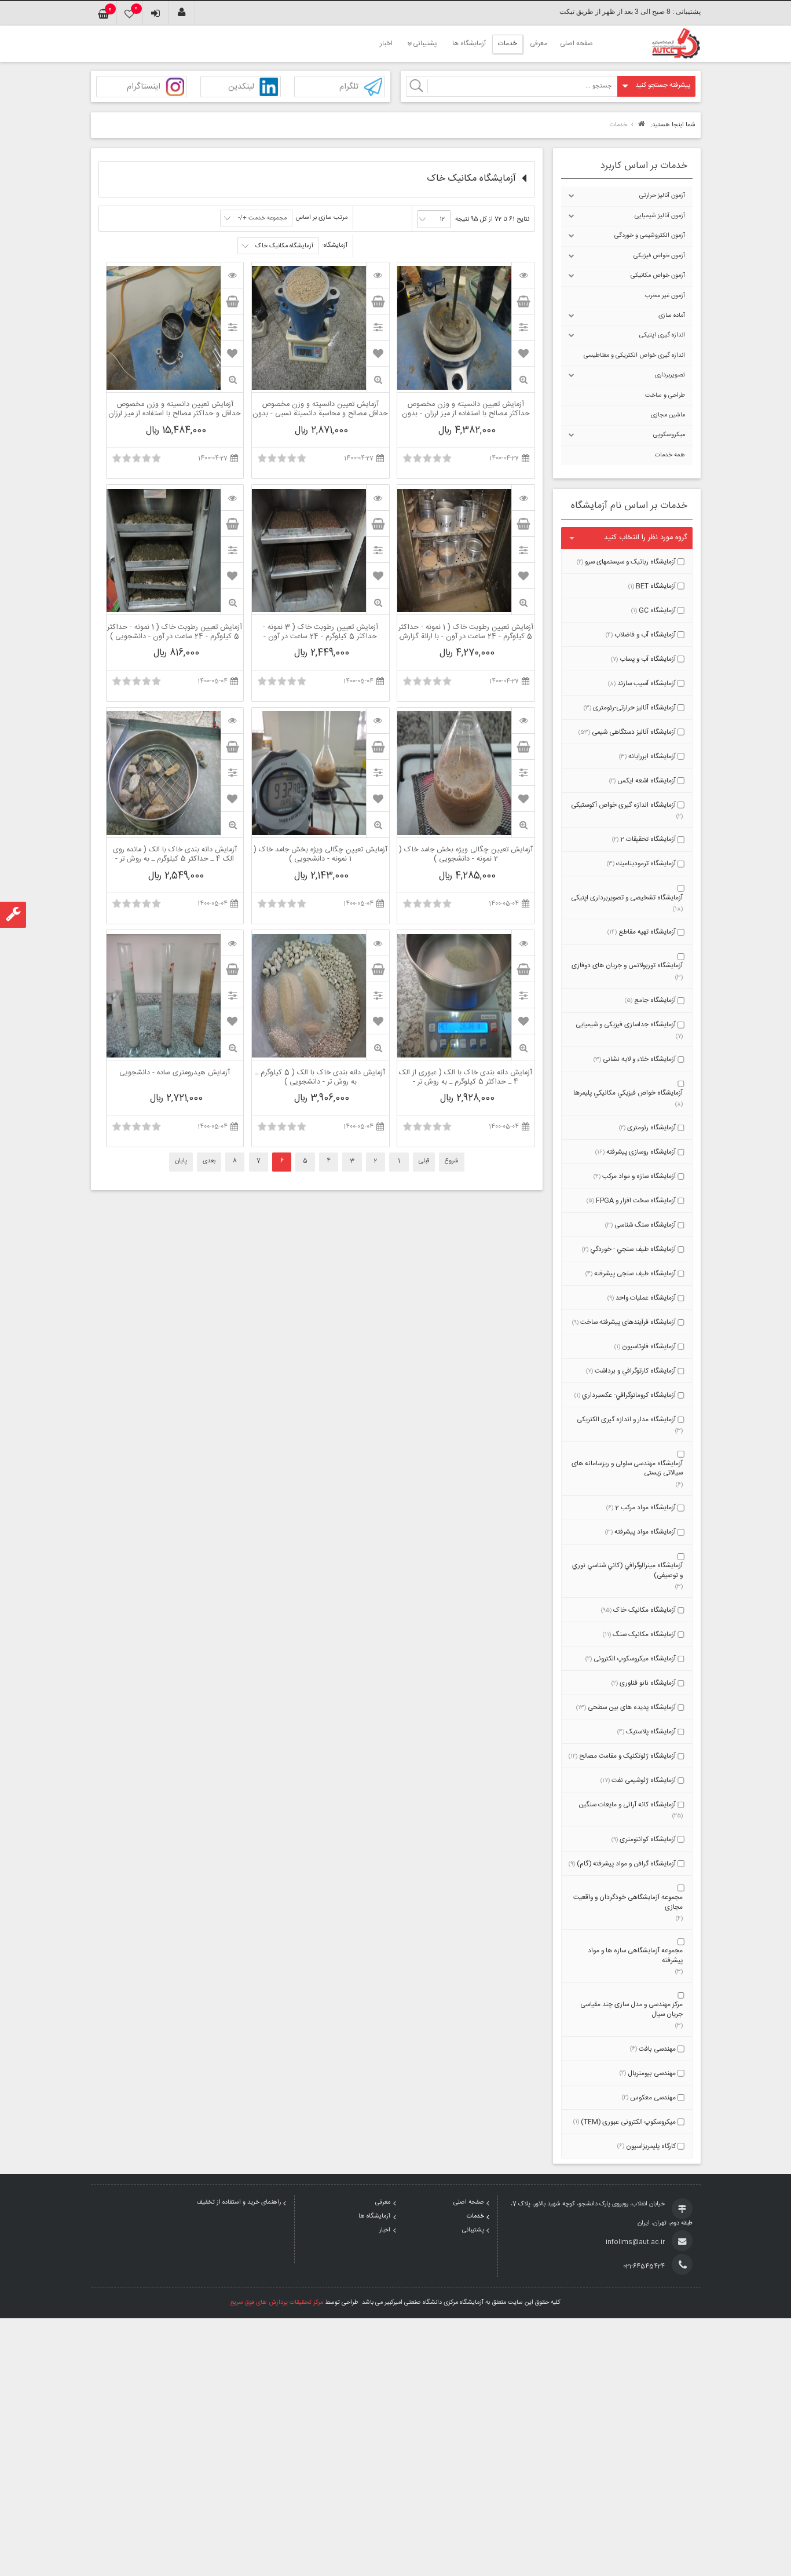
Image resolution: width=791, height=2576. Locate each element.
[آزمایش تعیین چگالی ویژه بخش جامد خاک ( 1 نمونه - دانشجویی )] (378, 720)
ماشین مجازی (668, 415)
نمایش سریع (523, 380)
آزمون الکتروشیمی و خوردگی (650, 236)
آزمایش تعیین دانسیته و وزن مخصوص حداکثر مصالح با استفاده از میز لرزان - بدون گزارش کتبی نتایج (466, 409)
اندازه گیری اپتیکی (662, 335)
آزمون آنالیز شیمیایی (660, 216)
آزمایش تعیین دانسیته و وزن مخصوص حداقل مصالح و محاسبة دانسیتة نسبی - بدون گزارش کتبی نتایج (320, 409)
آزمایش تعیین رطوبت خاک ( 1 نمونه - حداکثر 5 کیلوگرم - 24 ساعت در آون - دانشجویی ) (175, 632)
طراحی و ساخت (665, 396)
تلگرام (349, 87)
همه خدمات (670, 455)
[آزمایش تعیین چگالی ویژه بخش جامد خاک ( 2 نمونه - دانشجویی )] (523, 720)
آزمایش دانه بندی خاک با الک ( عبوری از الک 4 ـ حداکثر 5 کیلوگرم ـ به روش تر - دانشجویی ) (466, 1078)
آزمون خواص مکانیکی (658, 276)
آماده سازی (672, 316)
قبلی (424, 1161)
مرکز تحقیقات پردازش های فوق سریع (277, 2303)
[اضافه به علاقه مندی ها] (523, 353)
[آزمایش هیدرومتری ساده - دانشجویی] (232, 943)
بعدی (209, 1161)
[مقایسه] (523, 327)
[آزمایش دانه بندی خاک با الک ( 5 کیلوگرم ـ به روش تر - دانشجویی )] (378, 943)
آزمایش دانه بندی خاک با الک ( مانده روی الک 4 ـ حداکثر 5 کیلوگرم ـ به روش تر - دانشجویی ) (175, 855)
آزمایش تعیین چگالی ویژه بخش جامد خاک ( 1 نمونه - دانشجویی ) (321, 855)
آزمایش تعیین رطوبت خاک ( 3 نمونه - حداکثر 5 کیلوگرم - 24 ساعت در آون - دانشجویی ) (321, 632)
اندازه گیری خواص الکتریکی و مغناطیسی (634, 356)
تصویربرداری (670, 375)
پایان (181, 1161)
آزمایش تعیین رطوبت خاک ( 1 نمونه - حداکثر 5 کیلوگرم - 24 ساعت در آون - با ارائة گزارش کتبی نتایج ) (466, 632)
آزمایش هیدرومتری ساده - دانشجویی (175, 1074)
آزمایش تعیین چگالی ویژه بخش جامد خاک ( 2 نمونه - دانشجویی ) (466, 855)
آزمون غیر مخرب (665, 296)
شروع (452, 1161)
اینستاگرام (144, 87)
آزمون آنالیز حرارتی (662, 196)
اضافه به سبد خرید (523, 301)
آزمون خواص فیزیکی (659, 256)
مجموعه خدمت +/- (262, 218)
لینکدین (241, 87)
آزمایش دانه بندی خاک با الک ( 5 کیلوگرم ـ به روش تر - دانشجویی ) (320, 1078)
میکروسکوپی (669, 435)
